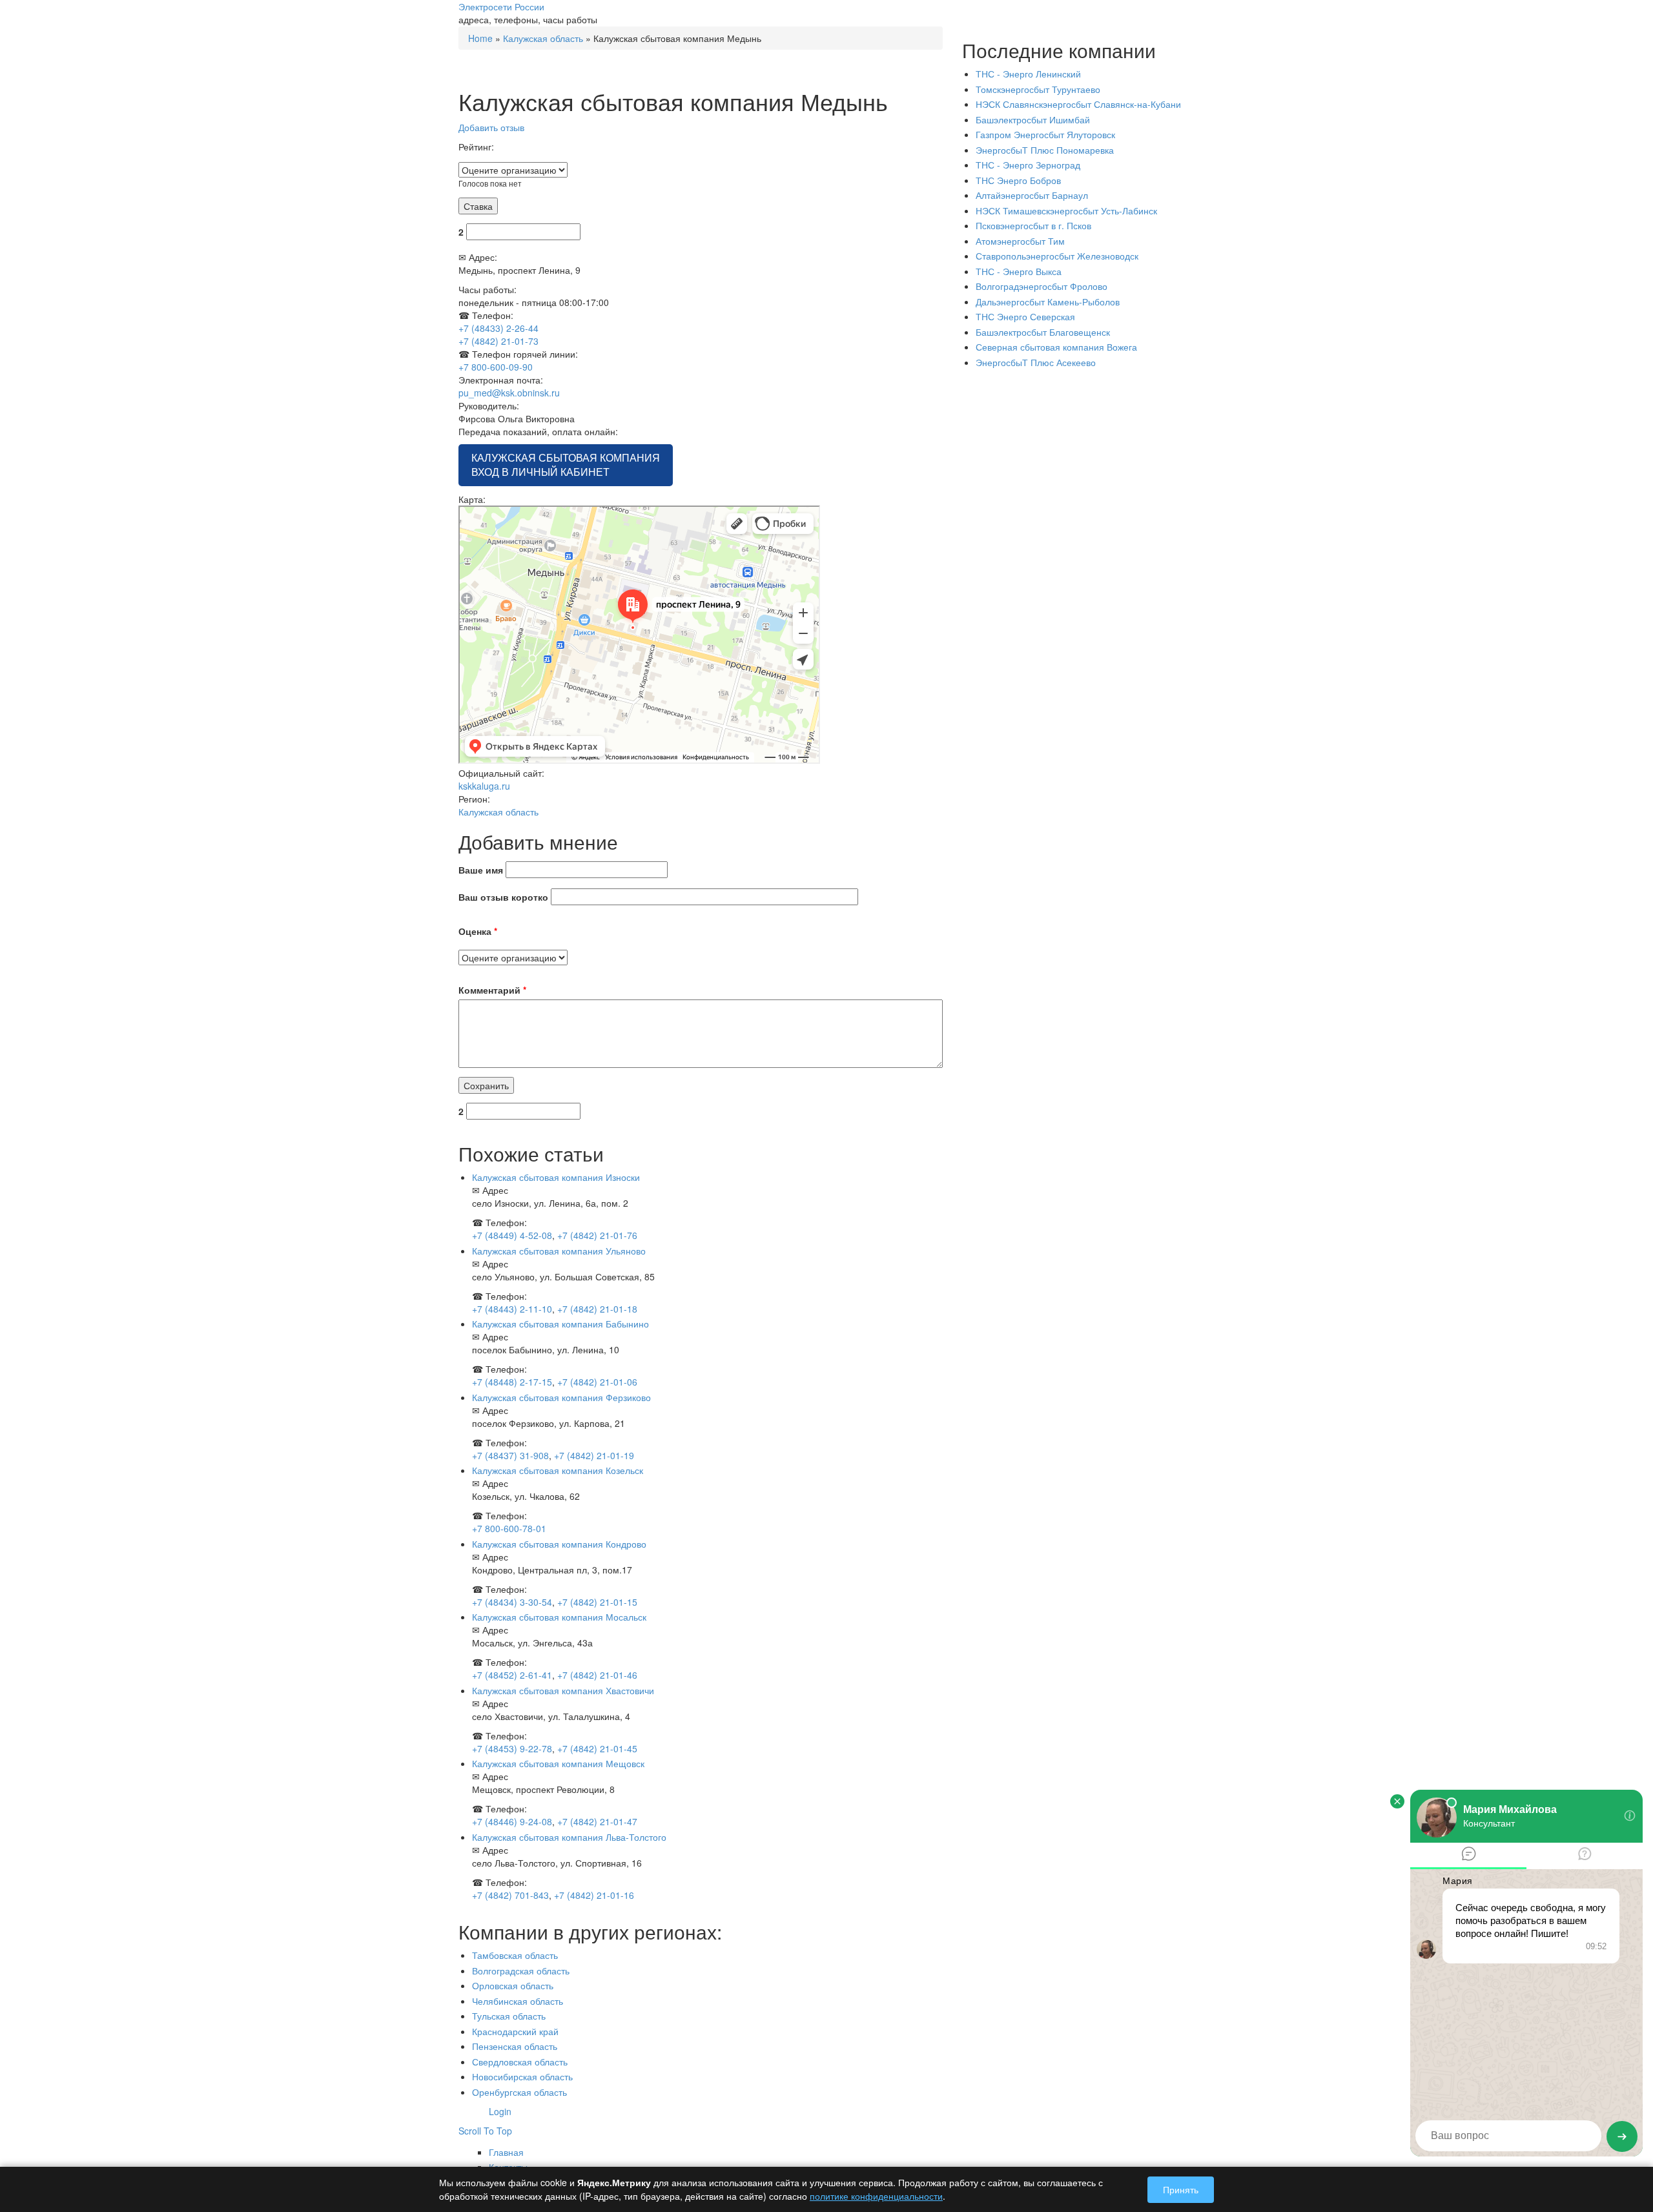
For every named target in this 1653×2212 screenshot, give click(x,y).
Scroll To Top (485, 2131)
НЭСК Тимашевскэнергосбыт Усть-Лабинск (1066, 210)
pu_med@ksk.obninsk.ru (509, 393)
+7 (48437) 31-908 (510, 1455)
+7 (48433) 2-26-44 (498, 328)
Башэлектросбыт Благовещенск (1043, 332)
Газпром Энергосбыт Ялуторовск (1045, 134)
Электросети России (501, 6)
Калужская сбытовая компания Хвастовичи (563, 1690)
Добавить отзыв (491, 127)
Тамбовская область (515, 1955)
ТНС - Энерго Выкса (1019, 271)
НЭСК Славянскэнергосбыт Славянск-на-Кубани (1078, 104)
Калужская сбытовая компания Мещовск (558, 1763)
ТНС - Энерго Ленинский (1028, 74)
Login (500, 2111)
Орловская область (513, 1985)
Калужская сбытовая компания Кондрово (559, 1544)
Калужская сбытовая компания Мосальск (559, 1617)
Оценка (478, 931)
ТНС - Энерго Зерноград (1028, 165)
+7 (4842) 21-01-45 (597, 1748)
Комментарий (492, 990)
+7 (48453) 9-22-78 (512, 1748)
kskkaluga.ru (484, 786)
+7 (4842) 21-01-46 (597, 1675)
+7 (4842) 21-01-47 (597, 1821)
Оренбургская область (519, 2092)
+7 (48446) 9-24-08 (512, 1821)
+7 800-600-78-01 (509, 1528)
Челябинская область (518, 2001)
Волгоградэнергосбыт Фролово (1042, 286)
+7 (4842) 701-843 (510, 1895)
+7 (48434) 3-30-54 (512, 1602)
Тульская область (509, 2016)
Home (480, 38)
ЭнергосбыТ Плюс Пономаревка (1045, 150)
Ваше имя (481, 870)
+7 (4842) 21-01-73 (498, 341)
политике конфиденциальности (876, 2196)
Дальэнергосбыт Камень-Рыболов (1048, 302)
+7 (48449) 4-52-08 (512, 1235)
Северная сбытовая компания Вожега (1056, 347)
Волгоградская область (521, 1971)
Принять (1181, 2189)
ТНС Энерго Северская (1025, 316)
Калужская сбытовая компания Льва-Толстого (569, 1837)
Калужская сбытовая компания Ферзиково (561, 1397)
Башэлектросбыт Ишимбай (1033, 119)
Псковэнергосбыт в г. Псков (1033, 225)
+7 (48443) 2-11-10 (512, 1309)
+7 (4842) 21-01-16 (594, 1895)
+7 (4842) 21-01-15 (597, 1602)
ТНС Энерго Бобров (1018, 180)
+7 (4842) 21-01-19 (594, 1455)
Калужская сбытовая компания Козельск (558, 1470)
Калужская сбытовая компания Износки (556, 1177)
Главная (506, 2152)
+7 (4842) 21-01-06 (597, 1382)
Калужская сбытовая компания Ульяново (559, 1251)
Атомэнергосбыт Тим (1020, 241)
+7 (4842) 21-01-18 (597, 1309)
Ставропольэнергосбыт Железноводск (1057, 256)
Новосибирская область (522, 2076)
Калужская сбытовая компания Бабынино (560, 1324)
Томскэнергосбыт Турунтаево (1038, 89)
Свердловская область (520, 2062)
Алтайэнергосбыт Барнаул (1032, 195)
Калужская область (543, 38)
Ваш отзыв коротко (503, 897)
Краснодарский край (515, 2031)
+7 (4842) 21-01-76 (597, 1235)
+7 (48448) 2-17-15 (512, 1382)
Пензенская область (515, 2046)
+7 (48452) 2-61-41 (512, 1675)
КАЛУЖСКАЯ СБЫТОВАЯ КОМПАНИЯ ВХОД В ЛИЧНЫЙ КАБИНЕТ (566, 465)
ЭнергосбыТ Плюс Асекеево (1036, 362)
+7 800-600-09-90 (496, 367)
